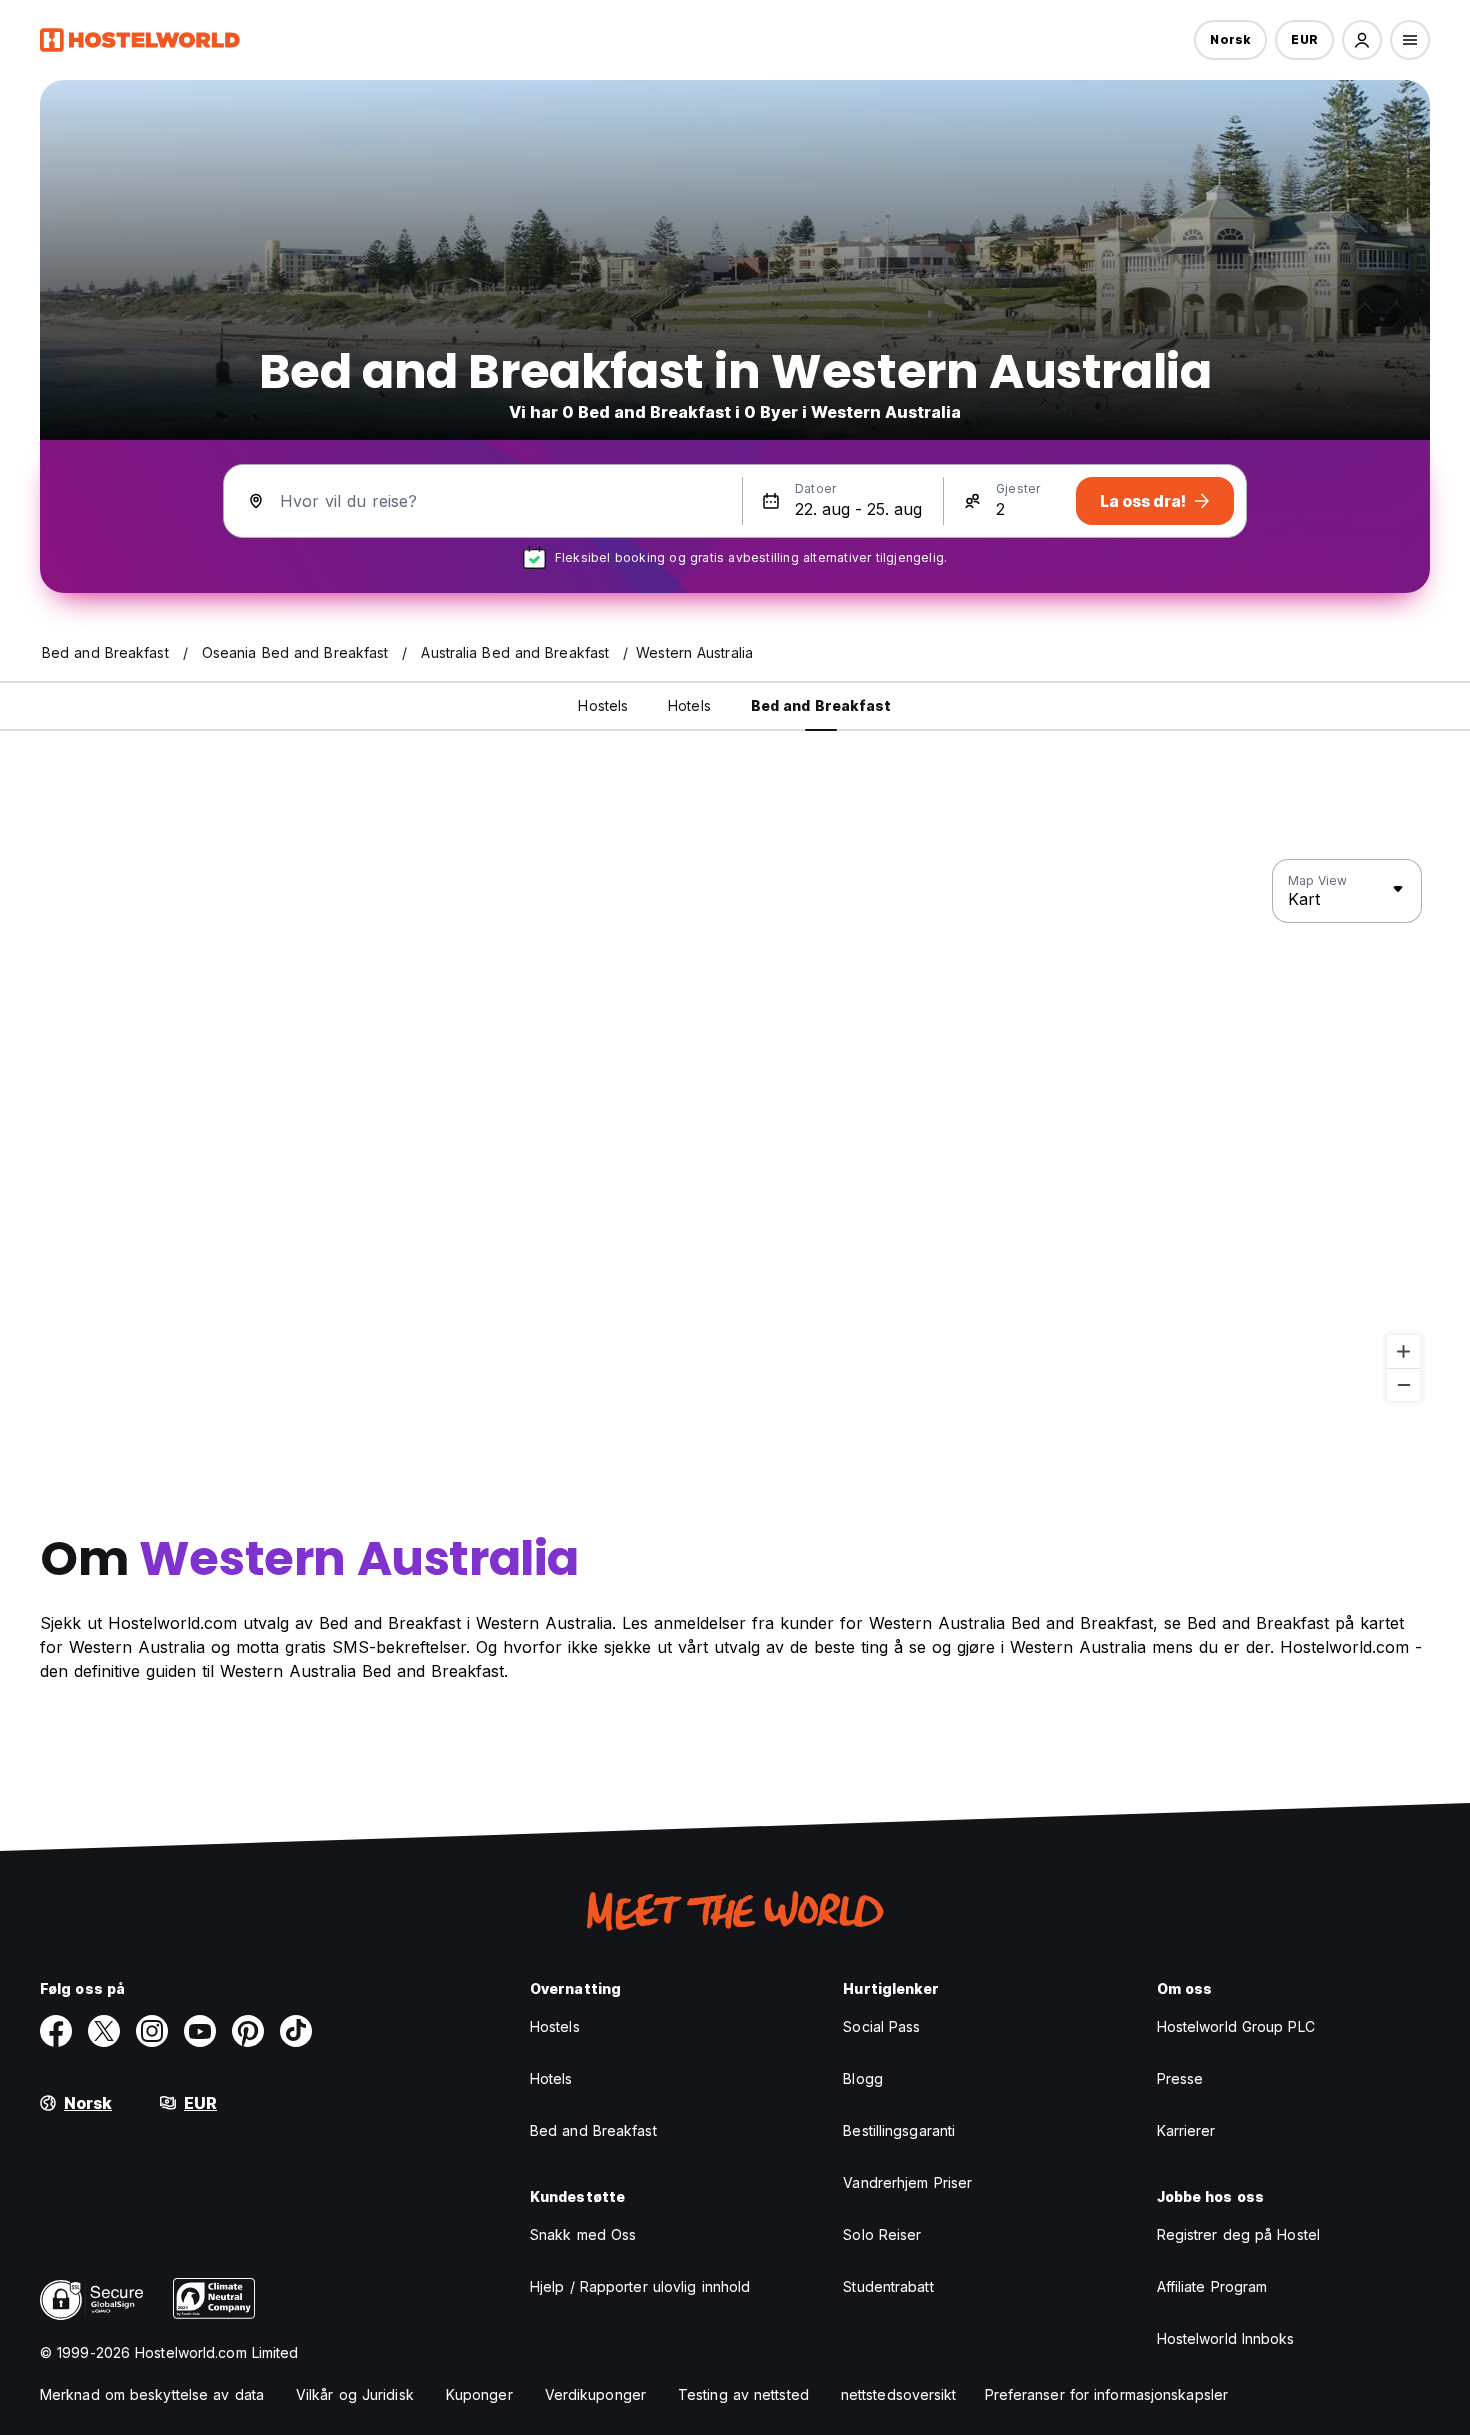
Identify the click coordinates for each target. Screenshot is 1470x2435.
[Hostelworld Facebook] (56, 2031)
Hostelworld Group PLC (1236, 2026)
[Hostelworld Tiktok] (296, 2031)
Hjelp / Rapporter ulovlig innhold (640, 2286)
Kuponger (479, 2394)
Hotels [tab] (689, 705)
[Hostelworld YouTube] (200, 2031)
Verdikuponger (595, 2394)
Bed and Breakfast (593, 2130)
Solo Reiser (882, 2234)
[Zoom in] (1403, 1351)
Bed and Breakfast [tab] (821, 705)
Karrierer (1186, 2130)
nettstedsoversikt (899, 2394)
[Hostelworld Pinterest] (248, 2031)
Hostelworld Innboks (1226, 2338)
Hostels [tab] (603, 705)
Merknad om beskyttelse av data (152, 2394)
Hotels (551, 2078)
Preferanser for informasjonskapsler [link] (1107, 2394)
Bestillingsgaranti (899, 2130)
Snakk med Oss (583, 2234)
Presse (1180, 2078)
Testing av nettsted (743, 2394)
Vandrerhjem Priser (907, 2182)
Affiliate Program (1212, 2286)
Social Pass (881, 2026)
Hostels (555, 2026)
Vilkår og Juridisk (355, 2394)
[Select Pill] (1362, 40)
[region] (735, 1131)
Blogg (863, 2078)
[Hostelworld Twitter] (104, 2031)
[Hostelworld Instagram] (152, 2031)
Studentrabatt (888, 2286)
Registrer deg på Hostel (1238, 2234)
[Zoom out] (1403, 1384)
